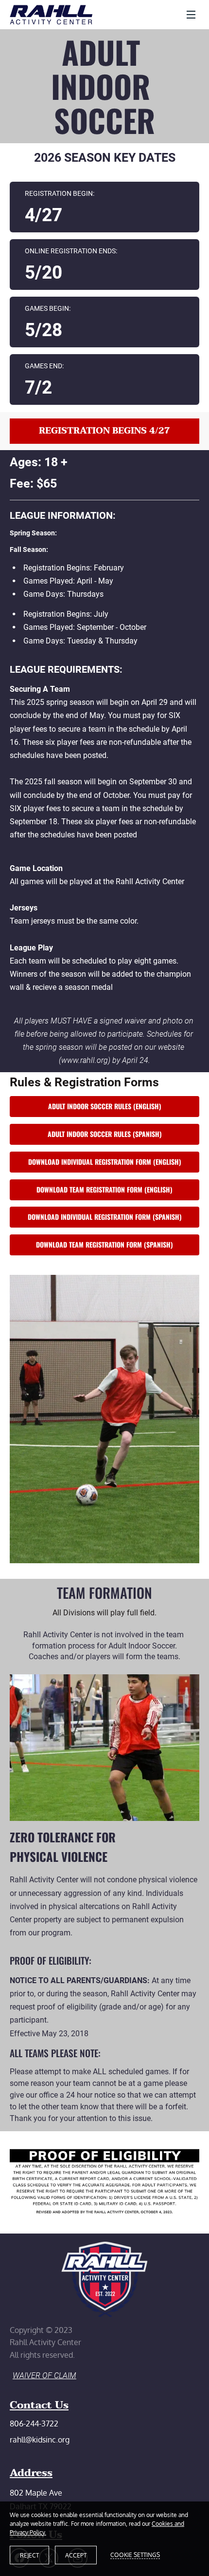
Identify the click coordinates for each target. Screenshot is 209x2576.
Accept (76, 2555)
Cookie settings (135, 2555)
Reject (29, 2555)
